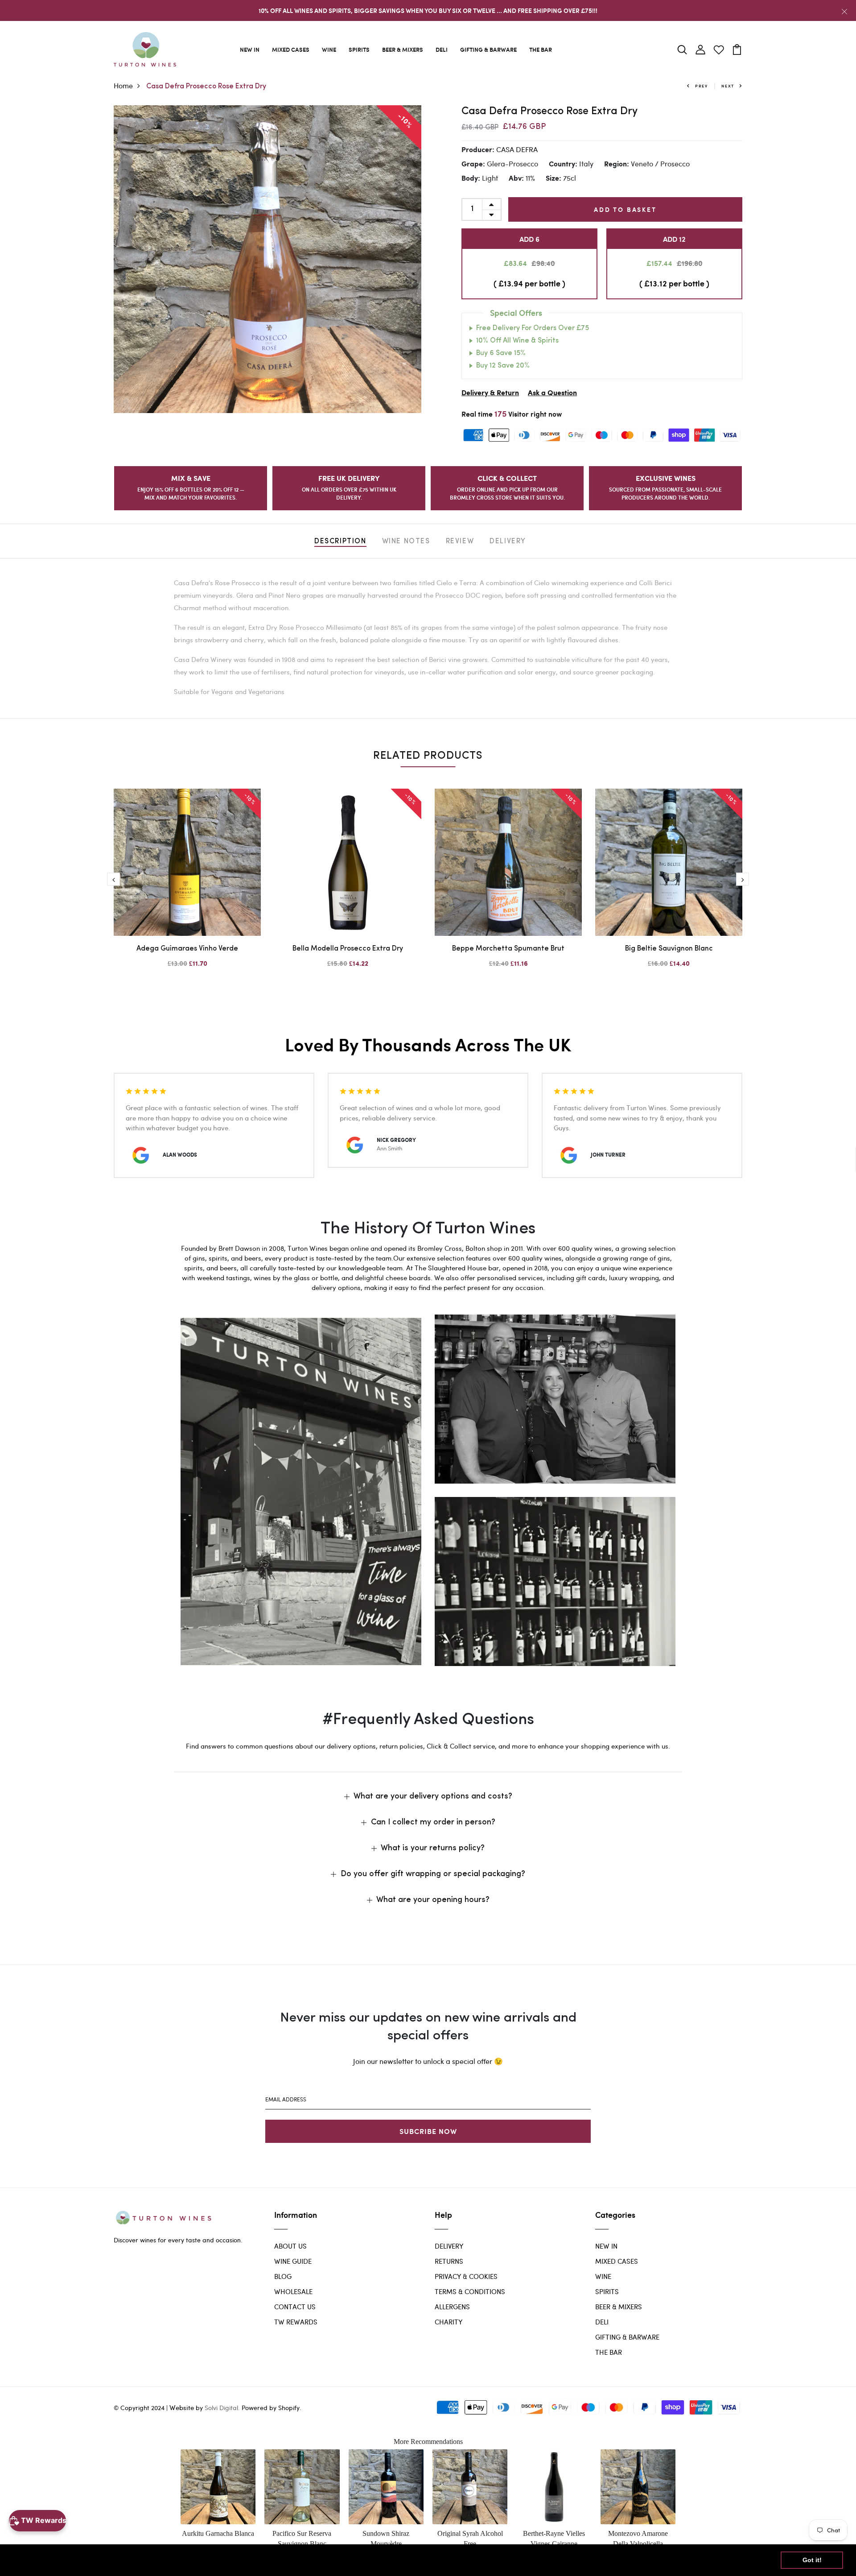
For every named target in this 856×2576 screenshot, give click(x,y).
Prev (702, 86)
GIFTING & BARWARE (488, 49)
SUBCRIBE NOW (428, 2131)
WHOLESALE (293, 2291)
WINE (329, 49)
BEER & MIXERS (403, 49)
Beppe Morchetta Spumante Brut (508, 949)
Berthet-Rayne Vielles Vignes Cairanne (554, 2538)
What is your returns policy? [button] (433, 1848)
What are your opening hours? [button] (433, 1900)
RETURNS (449, 2261)
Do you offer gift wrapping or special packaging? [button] (433, 1874)
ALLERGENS (452, 2307)
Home (123, 85)
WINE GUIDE (293, 2261)
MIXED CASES (291, 49)
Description (340, 542)
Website (182, 2407)
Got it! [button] (812, 2560)
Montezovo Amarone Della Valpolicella (638, 2538)
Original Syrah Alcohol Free (470, 2538)
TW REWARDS (296, 2322)
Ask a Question (552, 393)
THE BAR (541, 49)
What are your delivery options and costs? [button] (433, 1797)
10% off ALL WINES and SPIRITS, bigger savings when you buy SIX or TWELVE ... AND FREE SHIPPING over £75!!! (428, 10)
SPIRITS (359, 49)
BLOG (283, 2276)
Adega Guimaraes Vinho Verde (187, 949)
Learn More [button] (287, 2560)
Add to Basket (625, 209)
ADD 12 (674, 239)
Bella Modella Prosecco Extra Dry (348, 949)
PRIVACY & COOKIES (466, 2276)
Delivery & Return (490, 393)
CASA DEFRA (517, 149)
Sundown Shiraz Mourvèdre (386, 2538)
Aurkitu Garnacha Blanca (218, 2533)
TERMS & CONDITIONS (470, 2291)
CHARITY (449, 2322)
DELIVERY (449, 2246)
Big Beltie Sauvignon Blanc (669, 949)
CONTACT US (295, 2307)
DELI (442, 49)
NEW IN (250, 49)
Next (728, 86)
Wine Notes (406, 542)
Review (460, 542)
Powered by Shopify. (271, 2408)
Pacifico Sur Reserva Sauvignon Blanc (302, 2538)
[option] (267, 259)
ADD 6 (529, 239)
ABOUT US (290, 2246)
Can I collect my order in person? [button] (433, 1823)
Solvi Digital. (222, 2408)
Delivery (508, 542)
